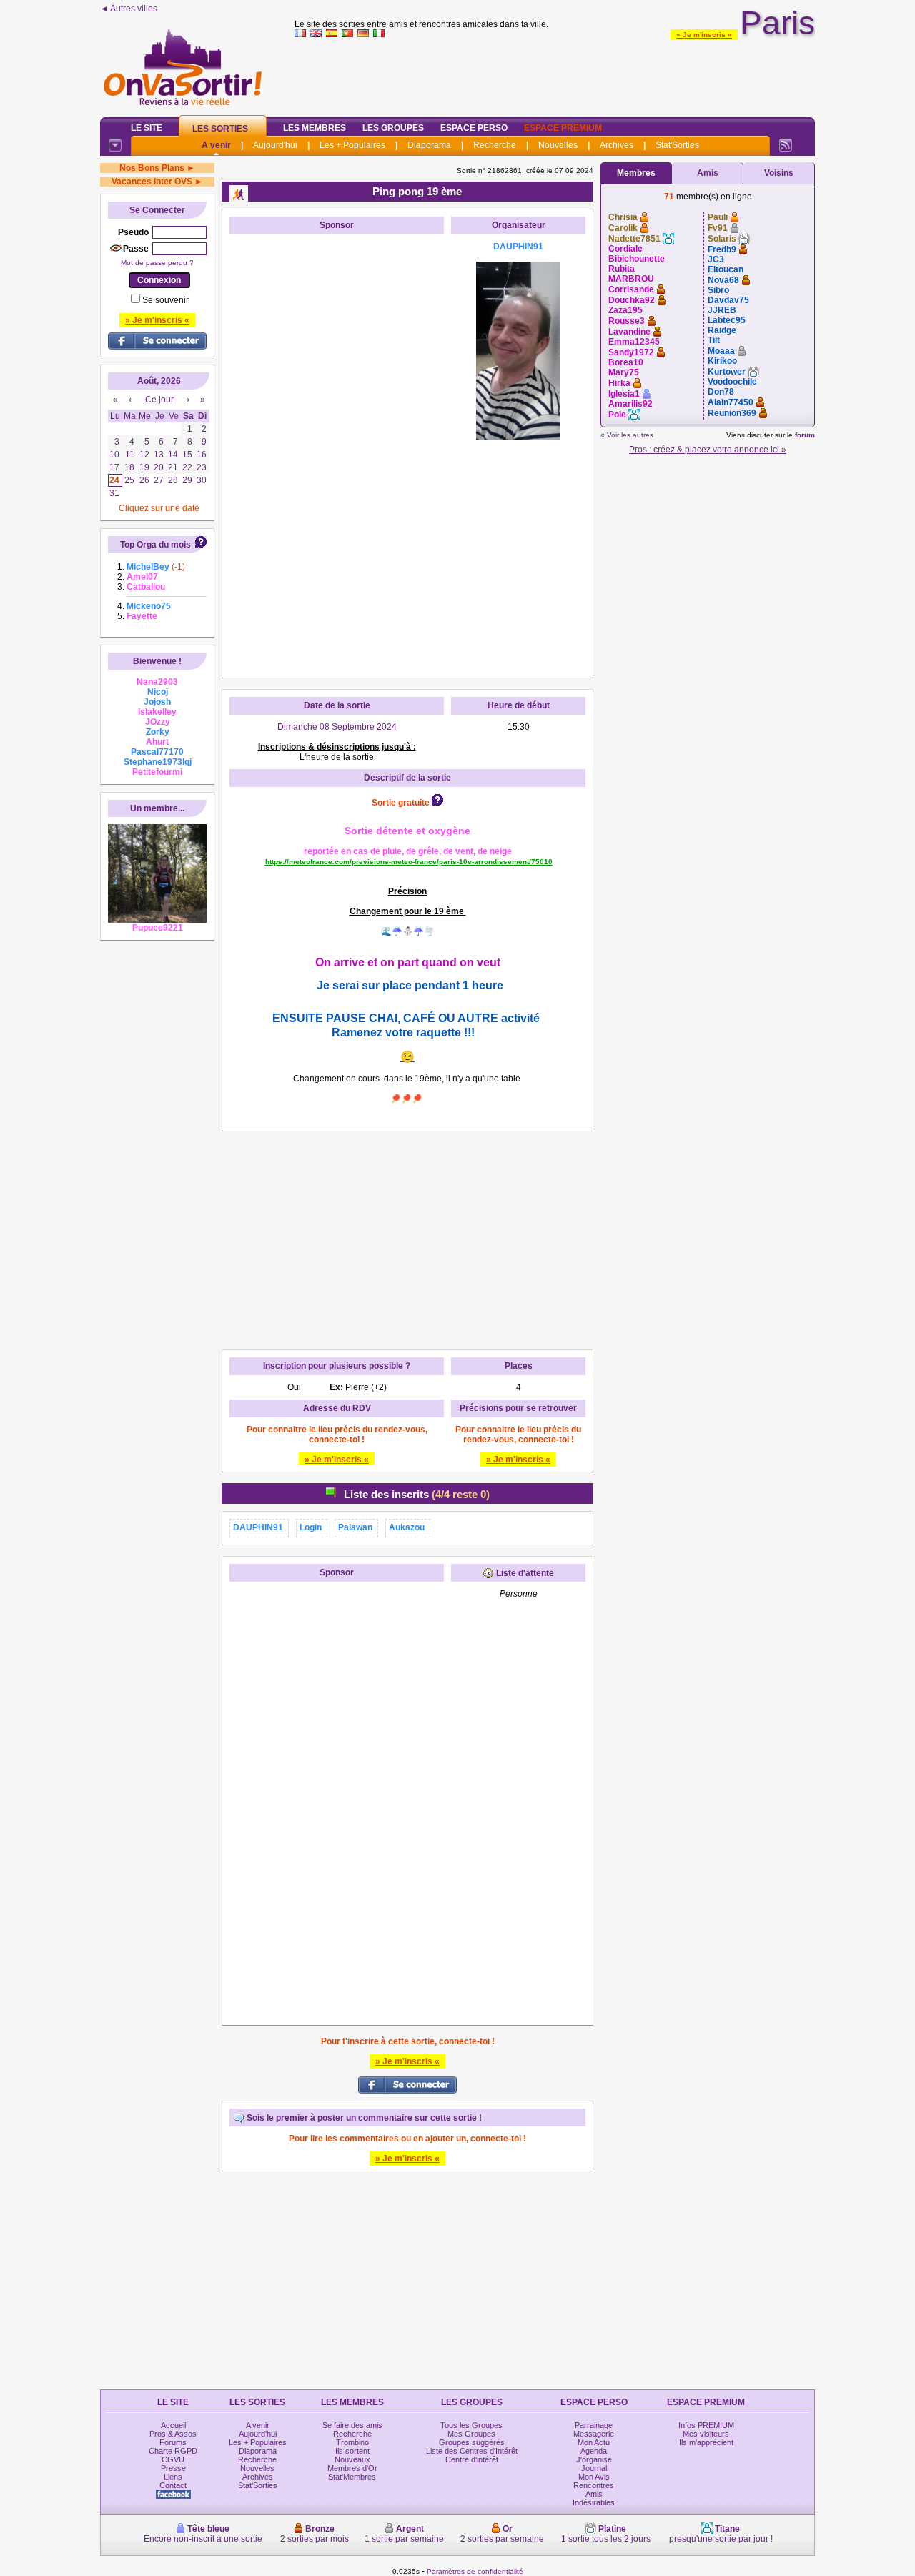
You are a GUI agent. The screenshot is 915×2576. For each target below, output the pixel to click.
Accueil (173, 2425)
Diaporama (429, 145)
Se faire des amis (352, 2425)
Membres (636, 173)
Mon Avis (594, 2477)
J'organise (594, 2459)
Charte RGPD (173, 2451)
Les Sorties (220, 129)
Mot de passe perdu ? (157, 263)
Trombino (352, 2442)
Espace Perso (474, 128)
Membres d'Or (352, 2468)
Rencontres (594, 2485)
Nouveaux (352, 2459)
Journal (594, 2468)
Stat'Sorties (677, 145)
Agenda (594, 2451)
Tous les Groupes (471, 2425)
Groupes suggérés (472, 2442)
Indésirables (594, 2502)
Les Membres (315, 128)
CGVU (173, 2459)
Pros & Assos (173, 2434)
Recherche (495, 145)
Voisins (779, 173)
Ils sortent (352, 2451)
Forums (173, 2442)
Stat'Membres (352, 2477)
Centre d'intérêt (472, 2459)
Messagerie (594, 2434)
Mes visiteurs (706, 2434)
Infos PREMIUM (706, 2425)
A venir (216, 145)
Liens (173, 2477)
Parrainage (594, 2425)
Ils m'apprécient (706, 2442)
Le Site (147, 128)
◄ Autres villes (129, 9)
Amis (708, 173)
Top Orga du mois (155, 545)
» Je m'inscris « (704, 35)
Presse (173, 2468)
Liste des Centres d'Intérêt (472, 2451)
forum (805, 435)
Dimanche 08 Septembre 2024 (337, 727)
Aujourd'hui (275, 145)
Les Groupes (393, 128)
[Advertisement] (555, 74)
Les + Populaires (352, 145)
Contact (173, 2485)
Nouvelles (558, 145)
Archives (617, 145)
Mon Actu (594, 2442)
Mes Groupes (471, 2434)
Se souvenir (165, 300)
